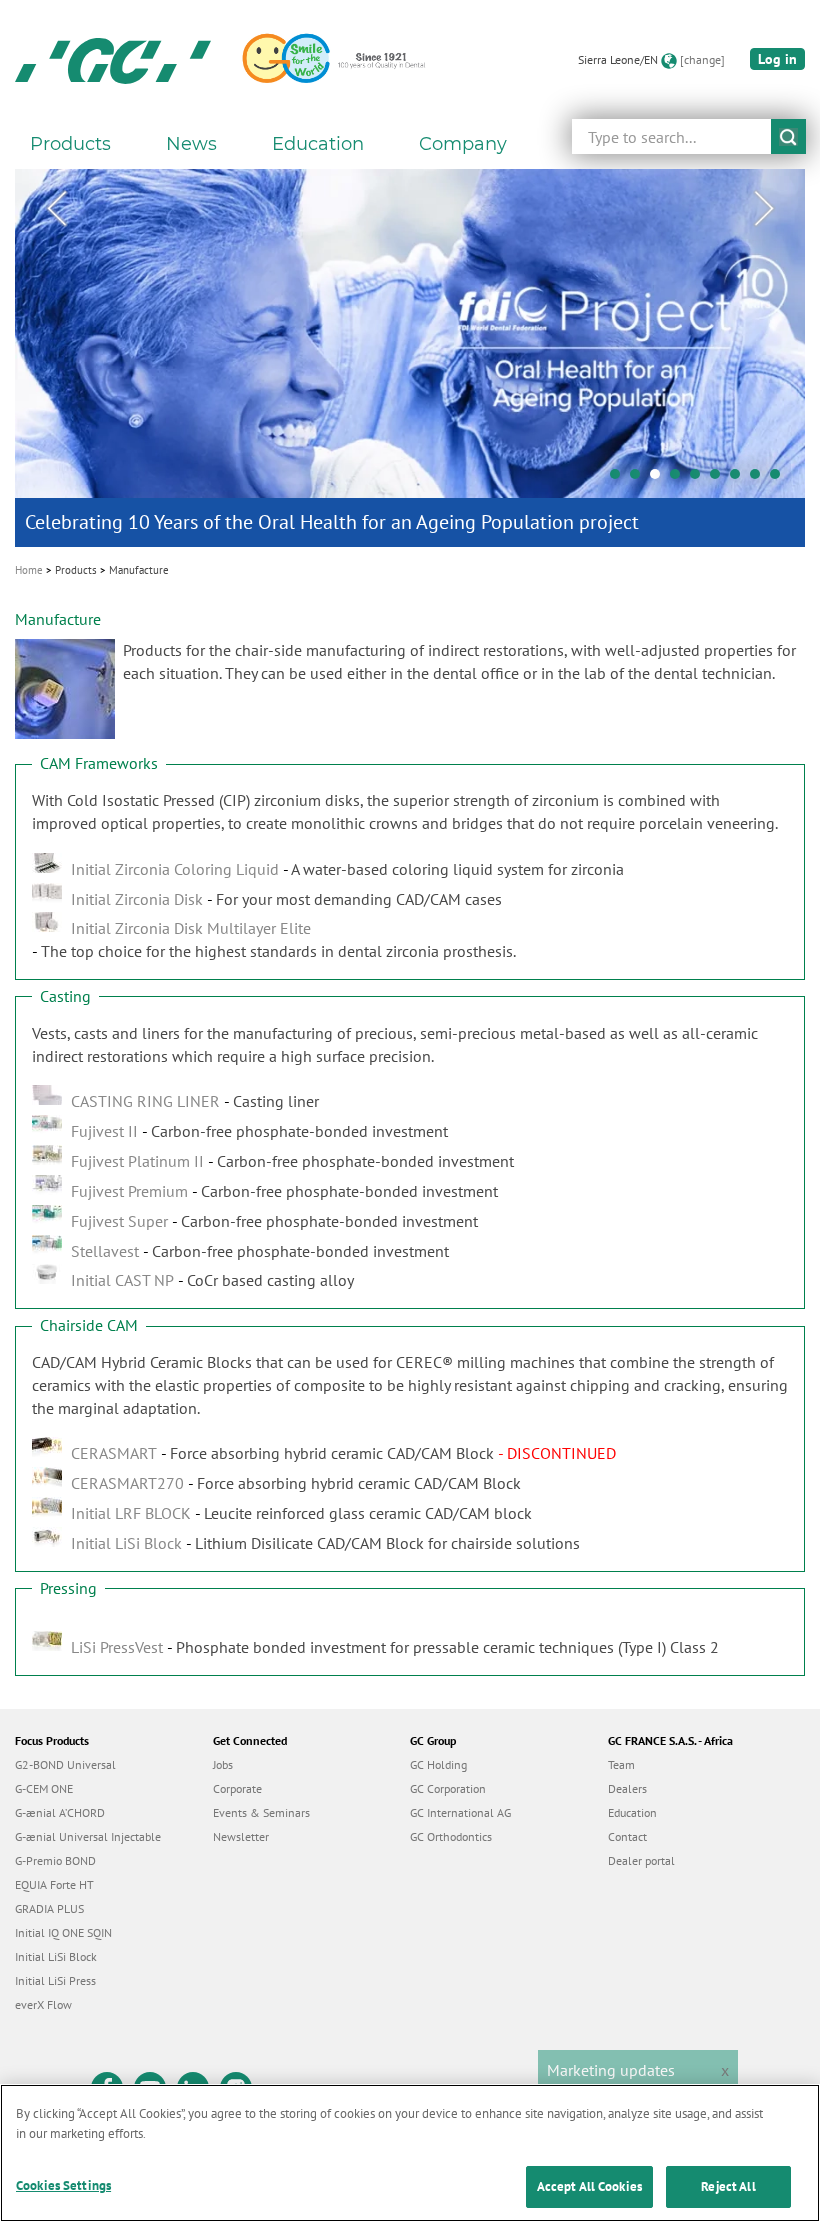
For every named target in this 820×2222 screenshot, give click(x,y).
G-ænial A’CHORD (60, 1812)
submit (788, 136)
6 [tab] (720, 479)
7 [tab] (740, 479)
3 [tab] (660, 479)
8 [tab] (760, 479)
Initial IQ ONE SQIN (63, 1932)
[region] (410, 2153)
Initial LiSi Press (55, 1980)
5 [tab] (700, 479)
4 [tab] (680, 479)
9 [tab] (780, 479)
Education (632, 1812)
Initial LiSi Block (56, 1956)
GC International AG (460, 1812)
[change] (702, 59)
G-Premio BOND (55, 1860)
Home (29, 570)
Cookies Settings (63, 2185)
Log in (777, 59)
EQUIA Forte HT (54, 1884)
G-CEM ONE (44, 1788)
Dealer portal (641, 1860)
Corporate (237, 1788)
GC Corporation (448, 1788)
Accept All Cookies (589, 2186)
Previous (56, 209)
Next (764, 209)
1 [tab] (620, 479)
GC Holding (438, 1764)
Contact (627, 1836)
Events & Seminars (261, 1812)
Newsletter (241, 1836)
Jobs (223, 1764)
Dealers (627, 1788)
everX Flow (43, 2004)
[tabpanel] (410, 358)
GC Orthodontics (451, 1836)
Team (621, 1764)
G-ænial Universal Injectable (88, 1836)
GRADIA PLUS (49, 1908)
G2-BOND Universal (65, 1764)
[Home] (113, 60)
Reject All (728, 2186)
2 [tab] (640, 479)
